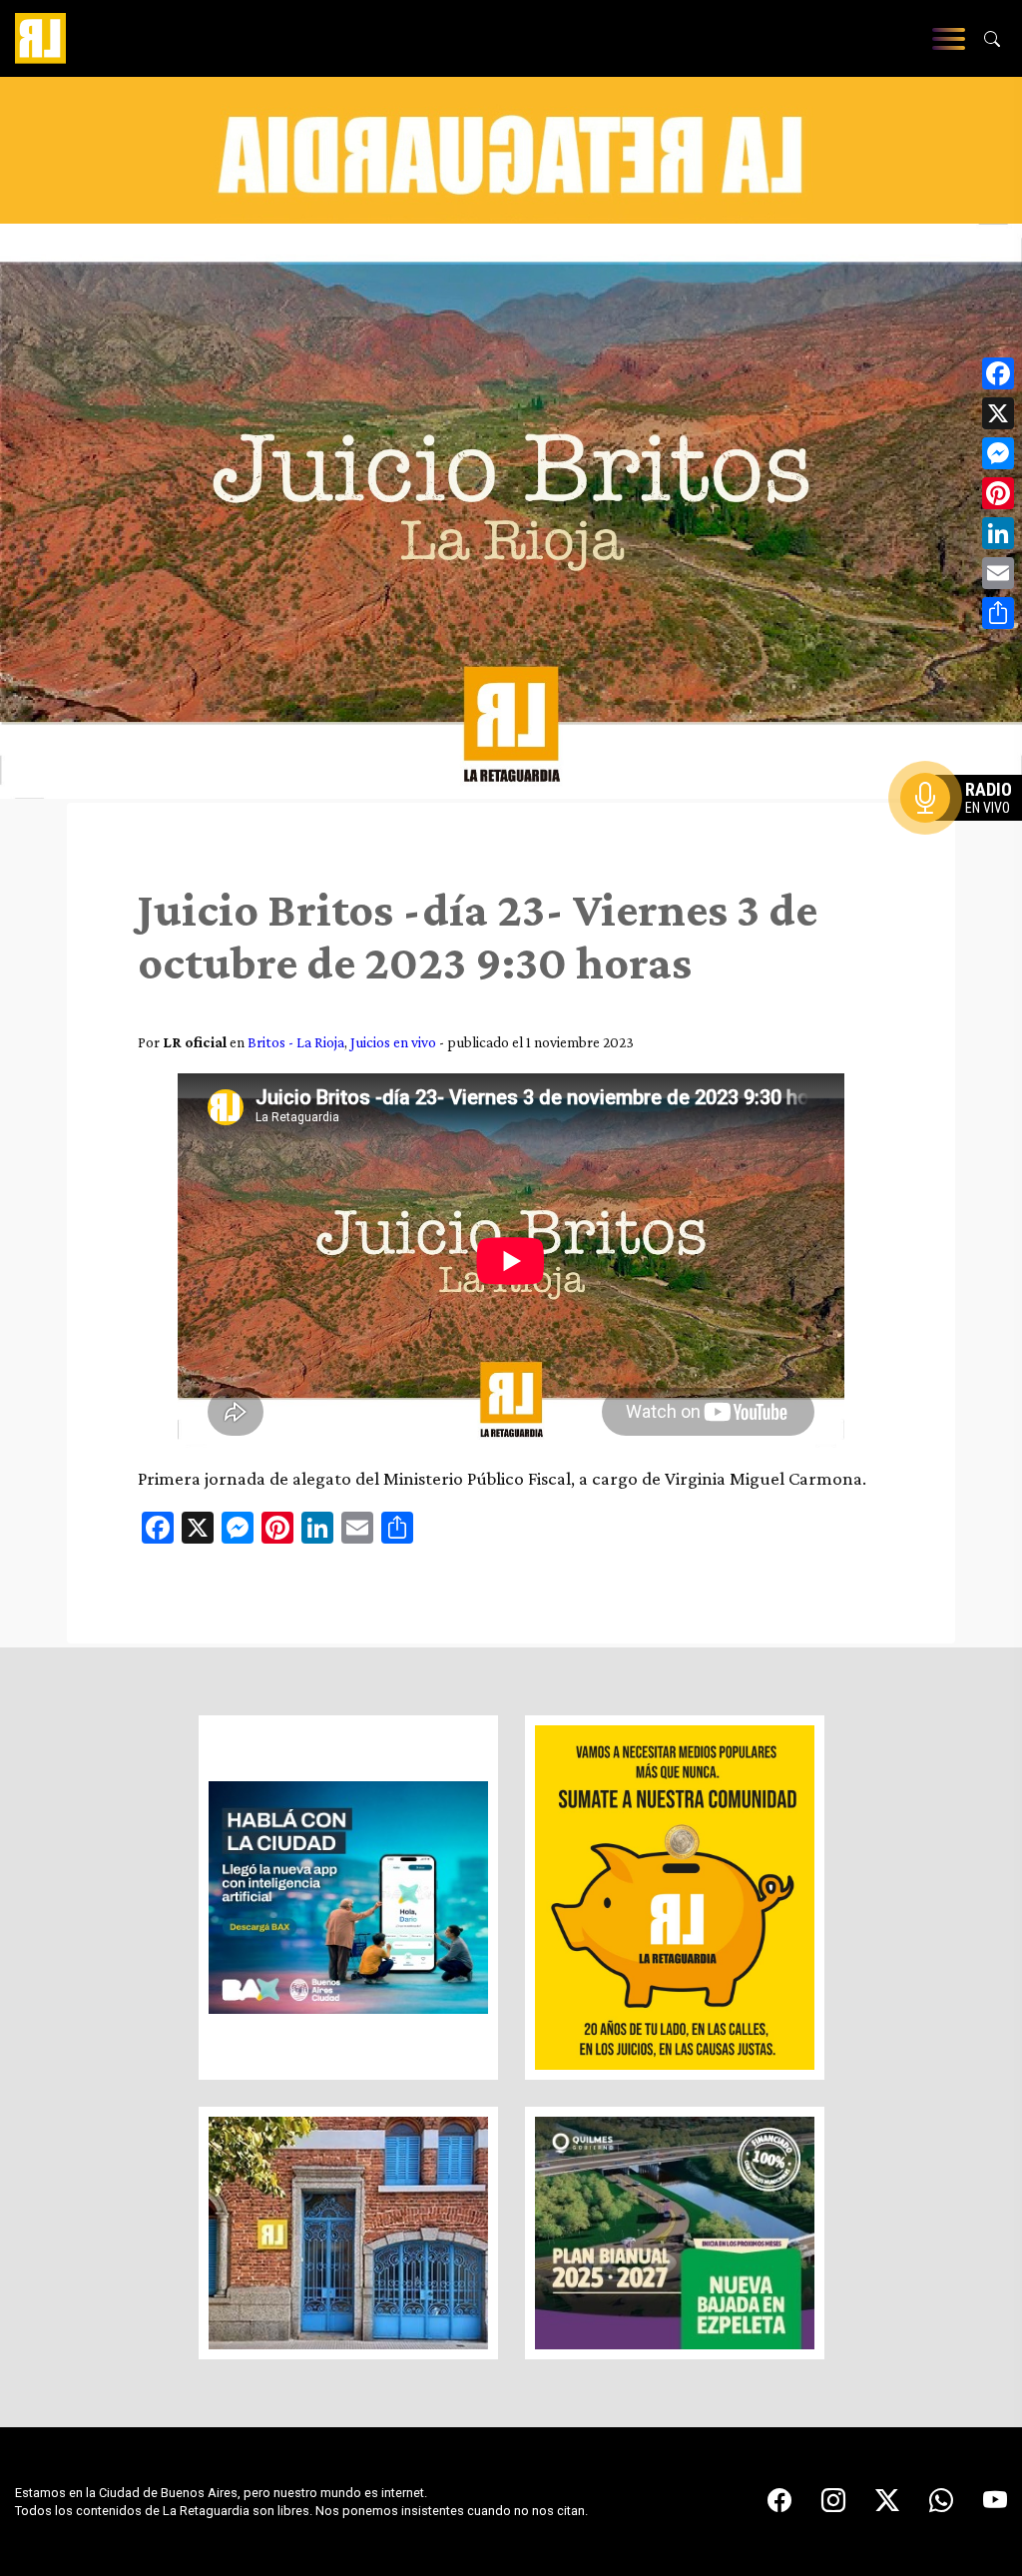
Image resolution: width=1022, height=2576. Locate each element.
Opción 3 (966, 846)
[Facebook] (998, 373)
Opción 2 (966, 838)
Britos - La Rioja (296, 1042)
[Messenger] (998, 453)
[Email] (998, 573)
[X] (998, 413)
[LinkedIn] (998, 533)
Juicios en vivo (393, 1042)
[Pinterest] (998, 493)
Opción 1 (966, 830)
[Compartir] (998, 613)
